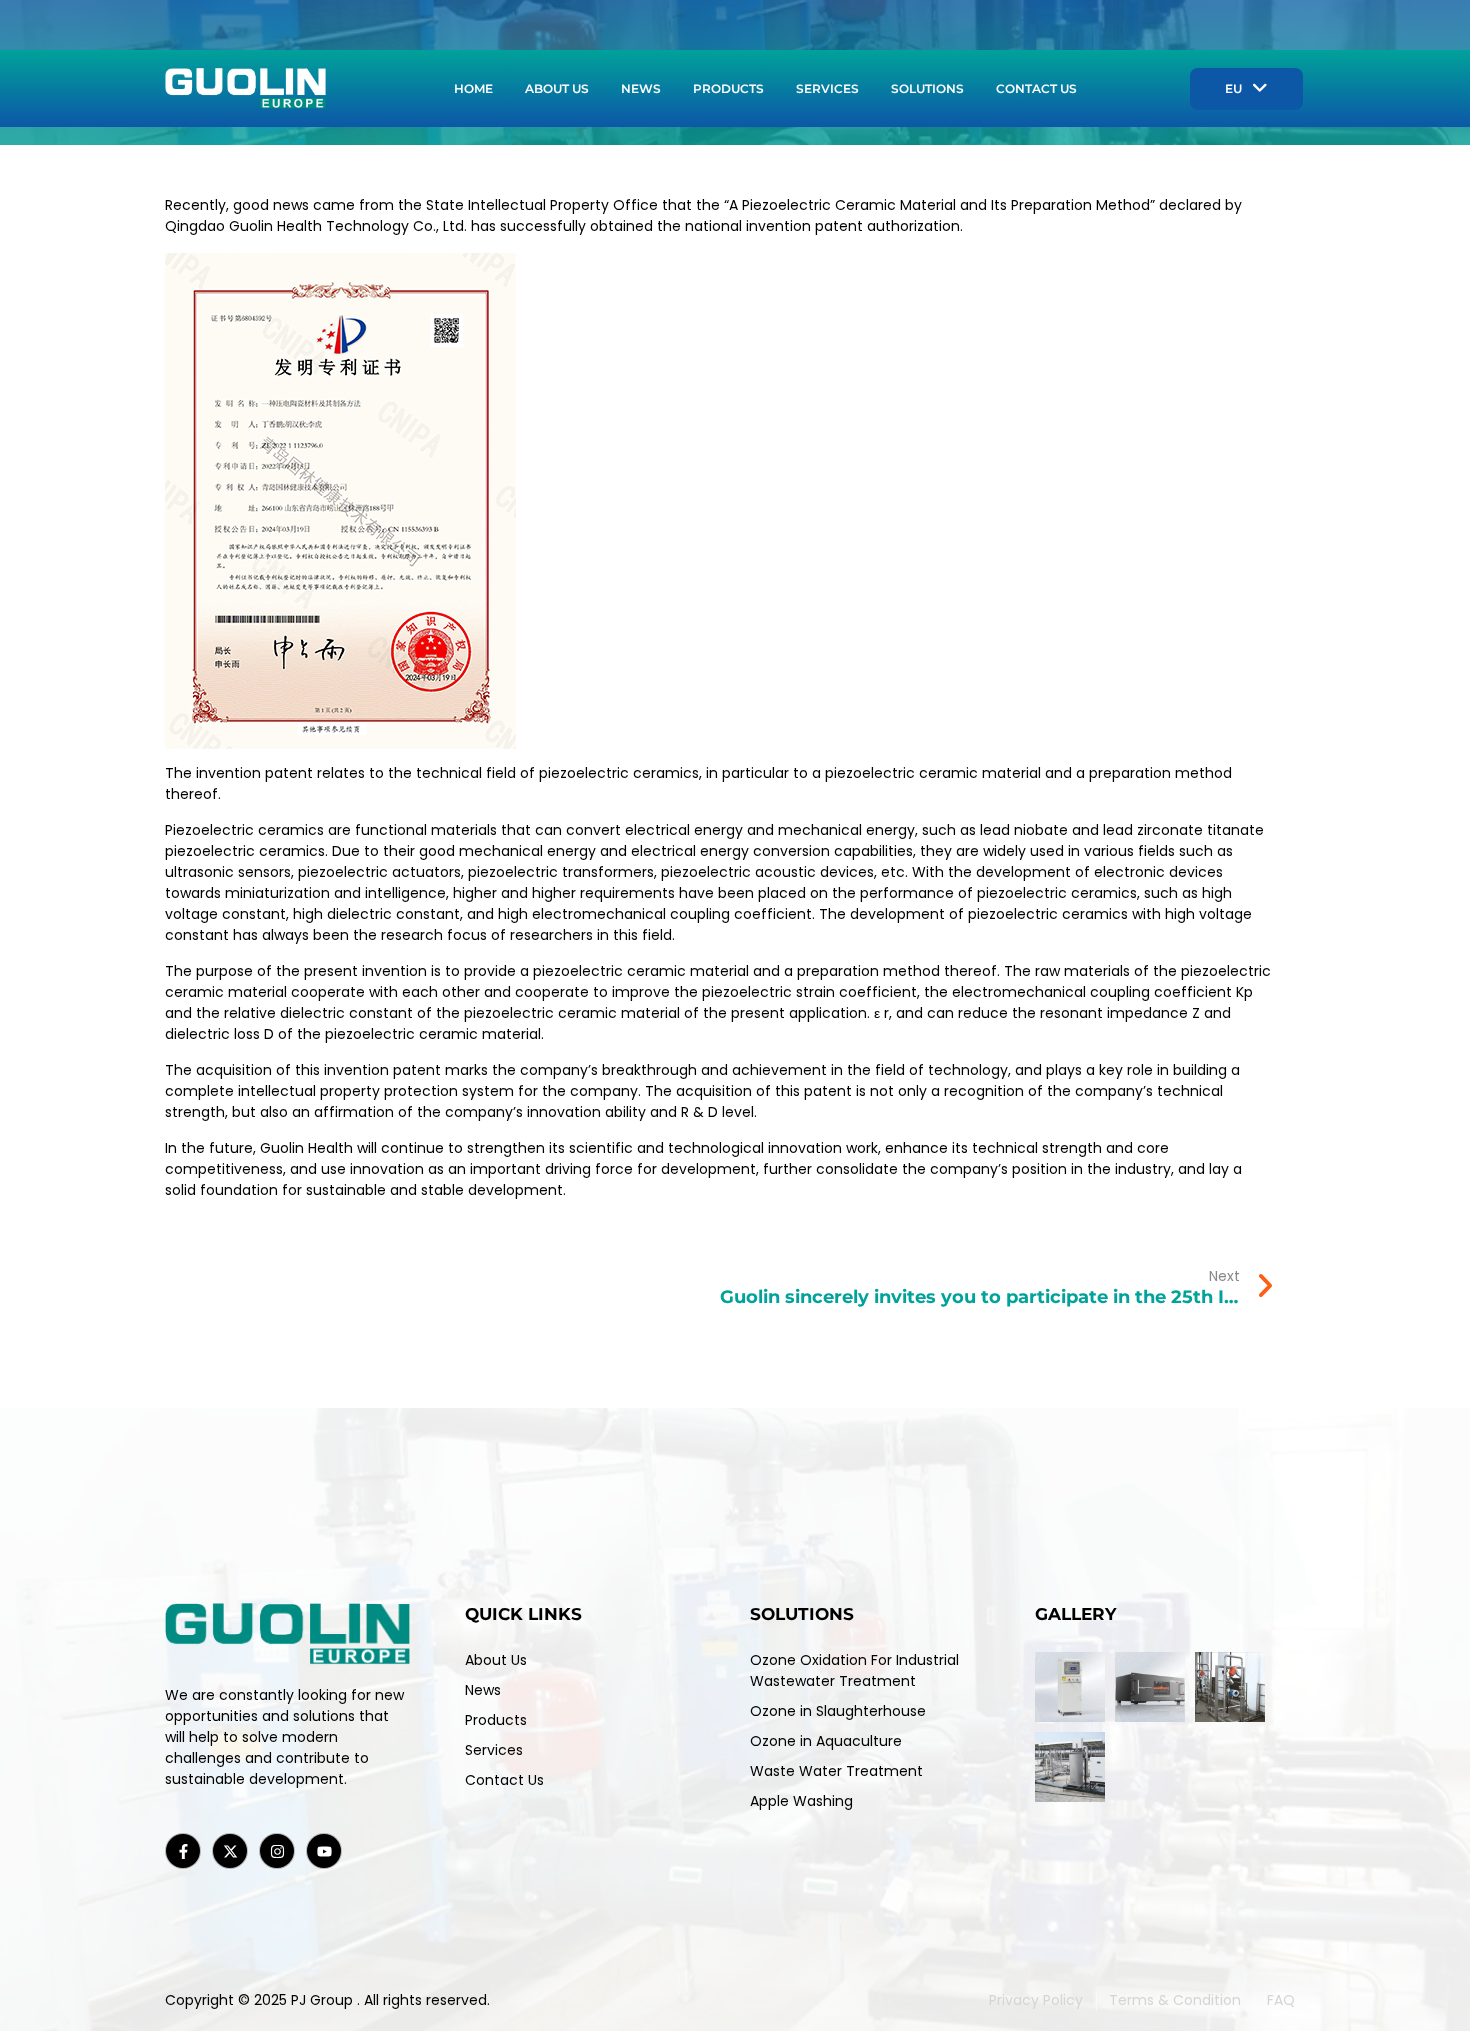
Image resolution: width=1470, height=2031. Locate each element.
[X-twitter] (230, 1851)
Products (728, 88)
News (641, 88)
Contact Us (1036, 88)
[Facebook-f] (183, 1851)
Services (827, 88)
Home (473, 88)
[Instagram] (277, 1851)
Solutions (927, 88)
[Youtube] (324, 1851)
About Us (557, 88)
